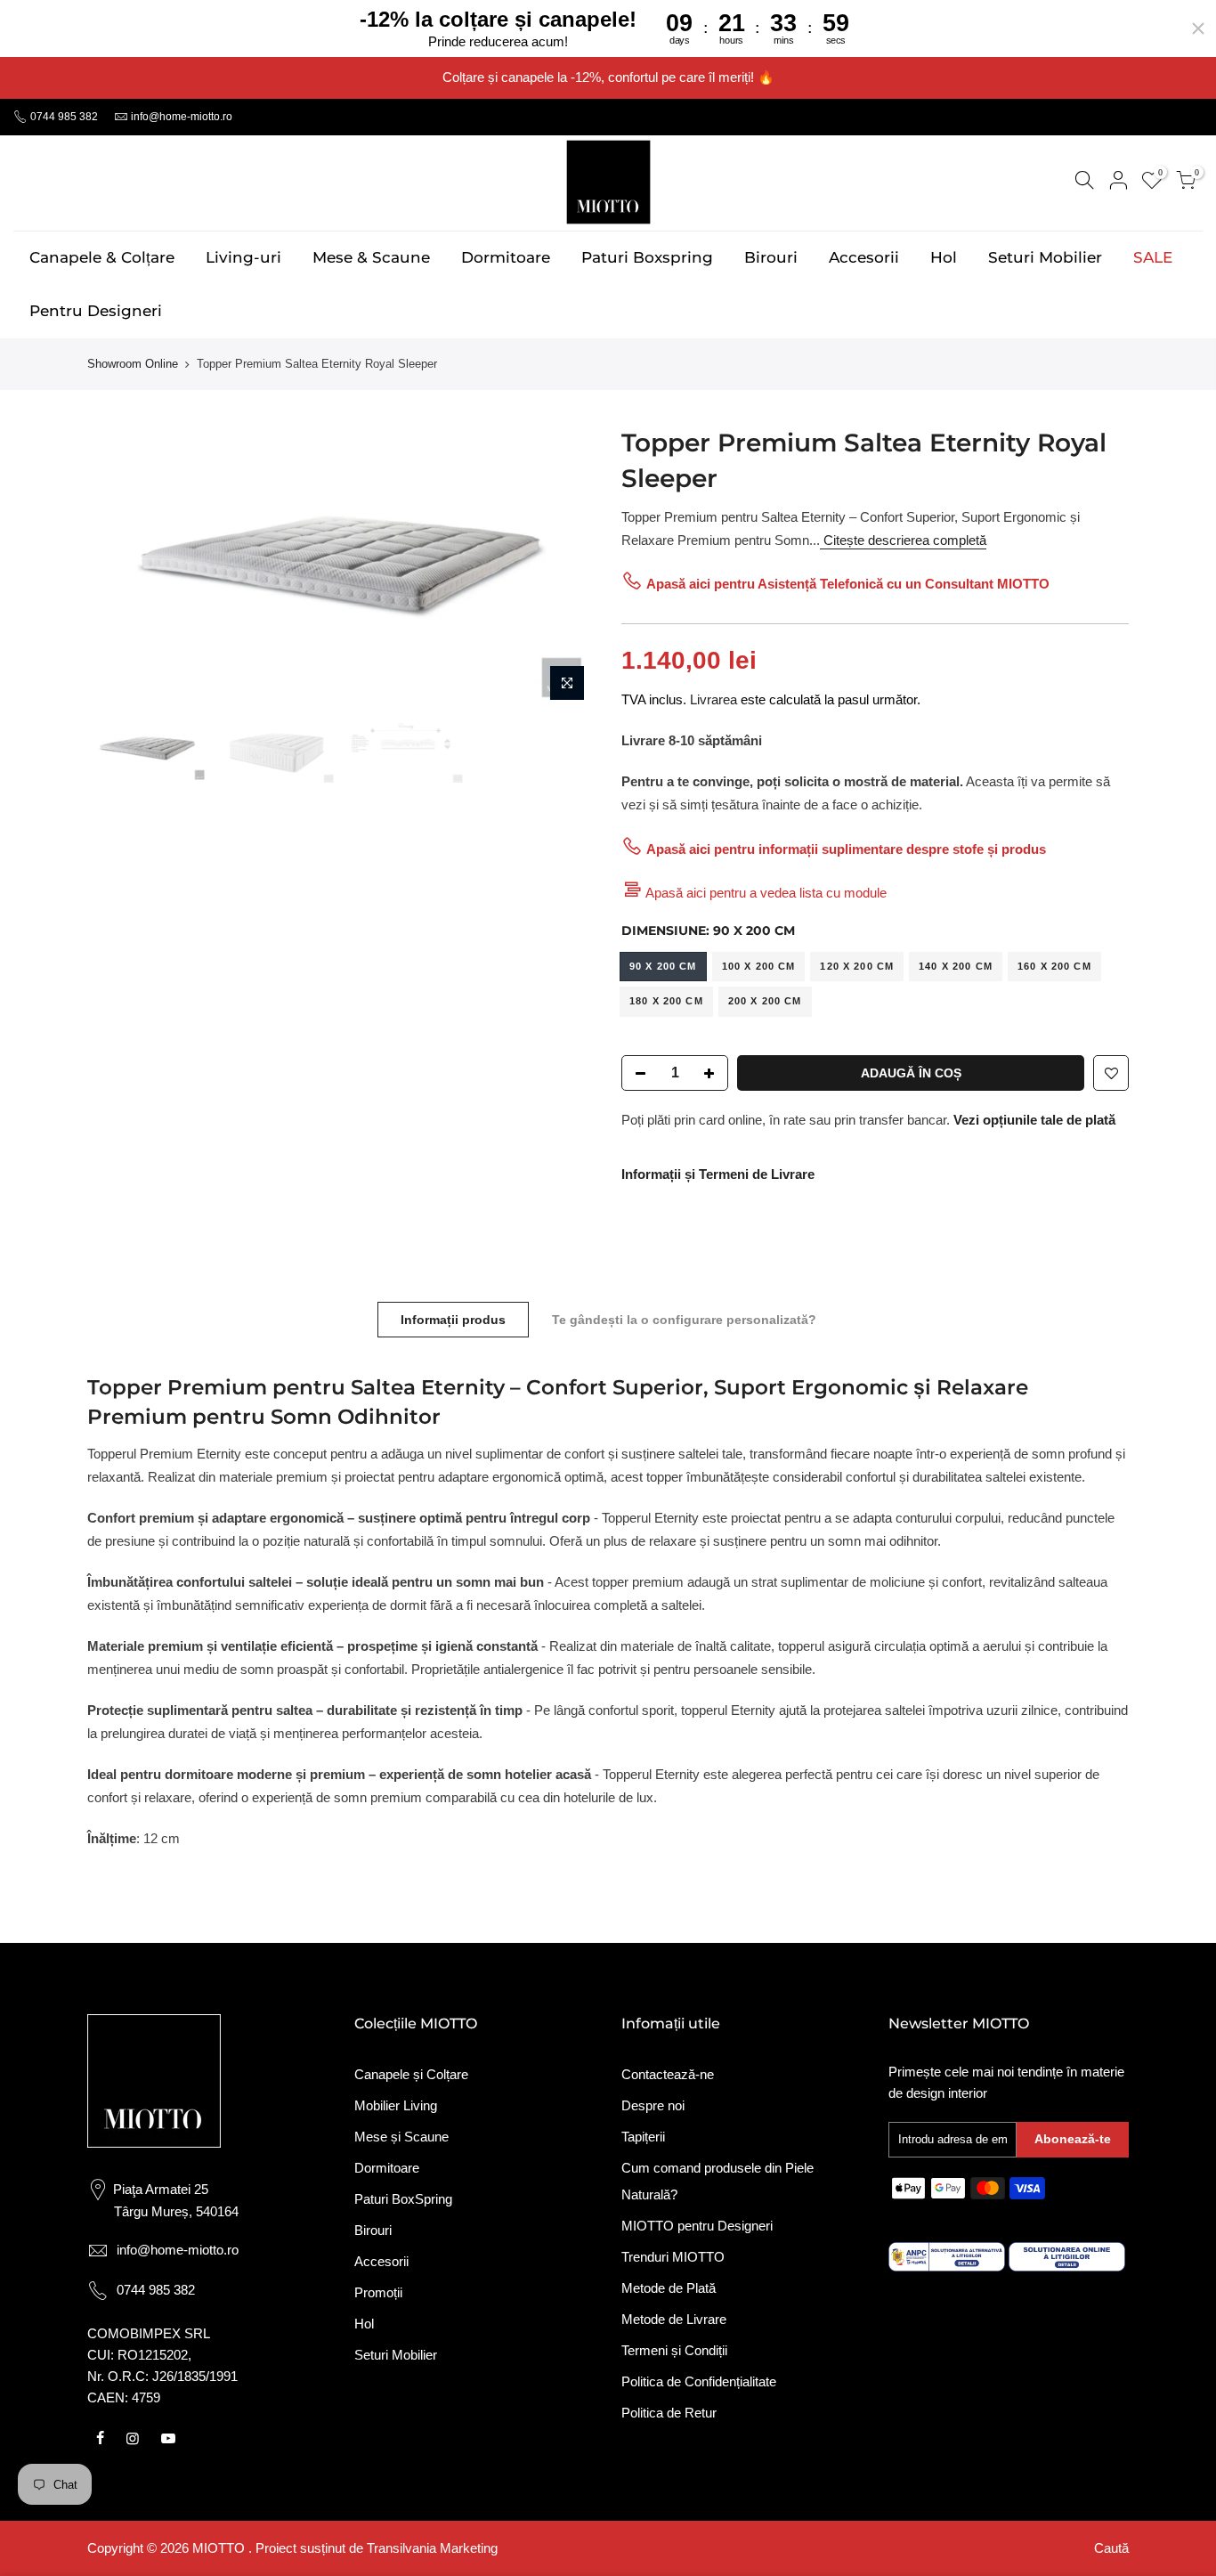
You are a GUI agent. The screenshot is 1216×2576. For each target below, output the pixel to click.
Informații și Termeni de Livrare (718, 1174)
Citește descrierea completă (903, 540)
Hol (944, 257)
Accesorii (864, 257)
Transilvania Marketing (432, 2548)
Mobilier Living (396, 2105)
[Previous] (118, 568)
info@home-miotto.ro (182, 117)
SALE (1153, 257)
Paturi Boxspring (647, 257)
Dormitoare (506, 257)
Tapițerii (643, 2137)
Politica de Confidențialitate (699, 2381)
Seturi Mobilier (1045, 257)
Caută (1111, 2548)
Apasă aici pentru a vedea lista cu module (766, 893)
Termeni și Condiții (674, 2350)
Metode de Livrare (674, 2319)
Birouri (771, 257)
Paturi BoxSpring (403, 2199)
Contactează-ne (668, 2074)
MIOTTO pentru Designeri (697, 2226)
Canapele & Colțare (102, 257)
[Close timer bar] (1198, 28)
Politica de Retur (669, 2413)
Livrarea (713, 699)
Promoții (378, 2292)
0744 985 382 (63, 117)
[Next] (563, 568)
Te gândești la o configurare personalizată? (684, 1320)
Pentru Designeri (96, 311)
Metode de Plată (669, 2288)
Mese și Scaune (401, 2137)
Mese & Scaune (371, 257)
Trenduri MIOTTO (673, 2257)
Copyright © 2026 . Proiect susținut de (227, 2548)
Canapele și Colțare (411, 2074)
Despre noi (653, 2105)
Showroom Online (133, 364)
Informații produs (453, 1320)
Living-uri (243, 257)
